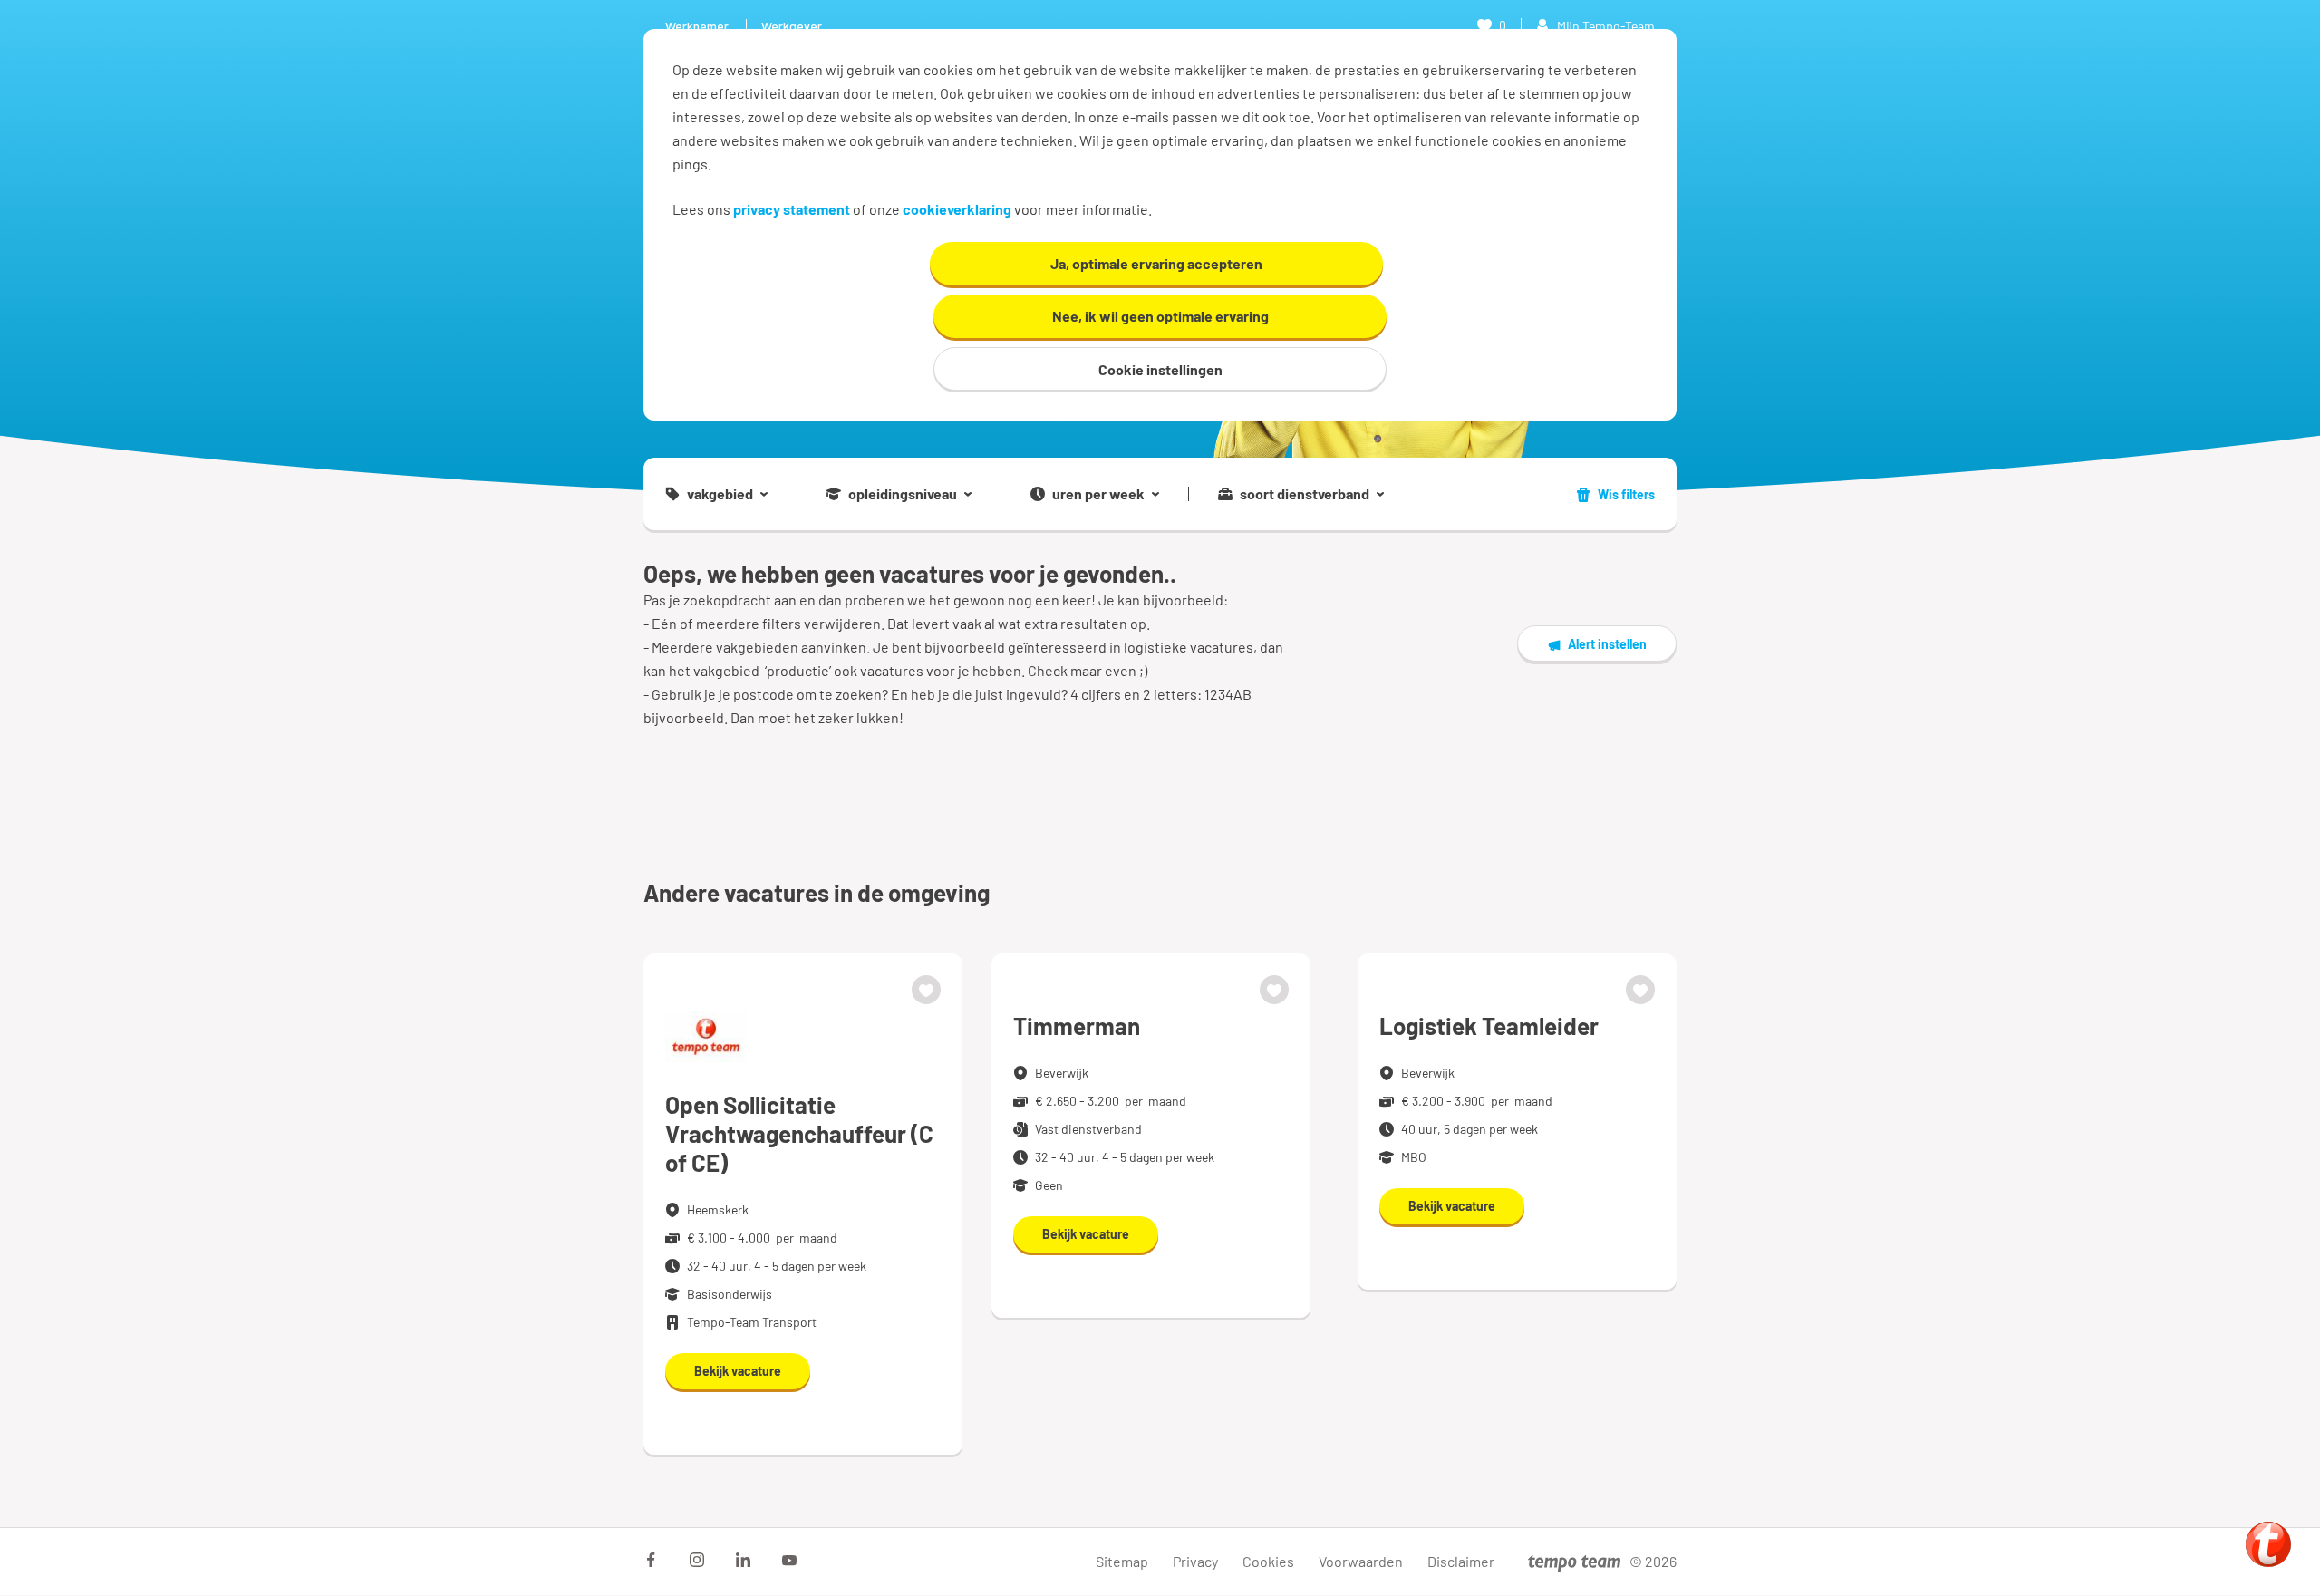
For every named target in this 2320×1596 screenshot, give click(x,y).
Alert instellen (1607, 644)
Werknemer (697, 26)
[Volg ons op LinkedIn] (743, 1560)
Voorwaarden (1361, 1561)
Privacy (1195, 1561)
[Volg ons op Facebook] (651, 1560)
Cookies (1268, 1561)
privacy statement (792, 209)
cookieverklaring (957, 209)
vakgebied (720, 494)
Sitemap (1122, 1561)
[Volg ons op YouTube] (789, 1560)
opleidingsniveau (903, 494)
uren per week (1098, 494)
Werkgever (792, 26)
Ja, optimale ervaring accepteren (1156, 263)
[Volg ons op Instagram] (697, 1560)
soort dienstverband (1305, 494)
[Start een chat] (2268, 1544)
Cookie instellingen (1160, 369)
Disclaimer (1461, 1561)
